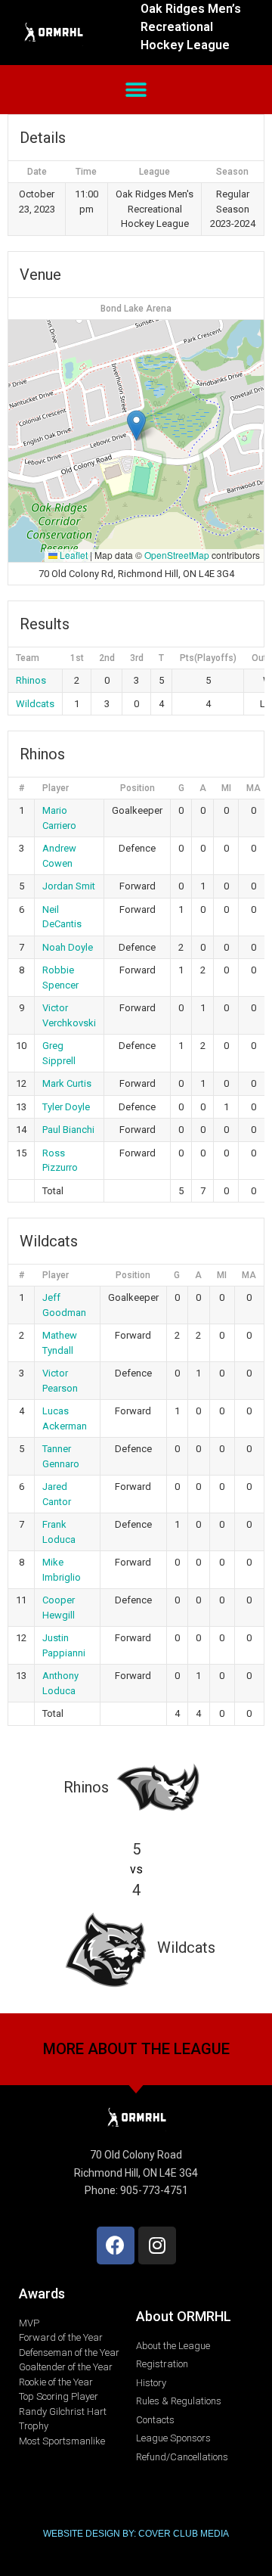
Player (56, 788)
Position (138, 788)
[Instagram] (157, 2245)
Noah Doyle (68, 947)
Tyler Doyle (66, 1107)
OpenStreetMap (177, 555)
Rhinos (31, 680)
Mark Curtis (67, 1083)
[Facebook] (116, 2245)
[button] (136, 90)
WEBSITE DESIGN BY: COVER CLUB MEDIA (136, 2534)
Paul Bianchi (68, 1130)
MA (253, 788)
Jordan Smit (69, 886)
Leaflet (73, 555)
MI (226, 788)
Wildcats (35, 704)
